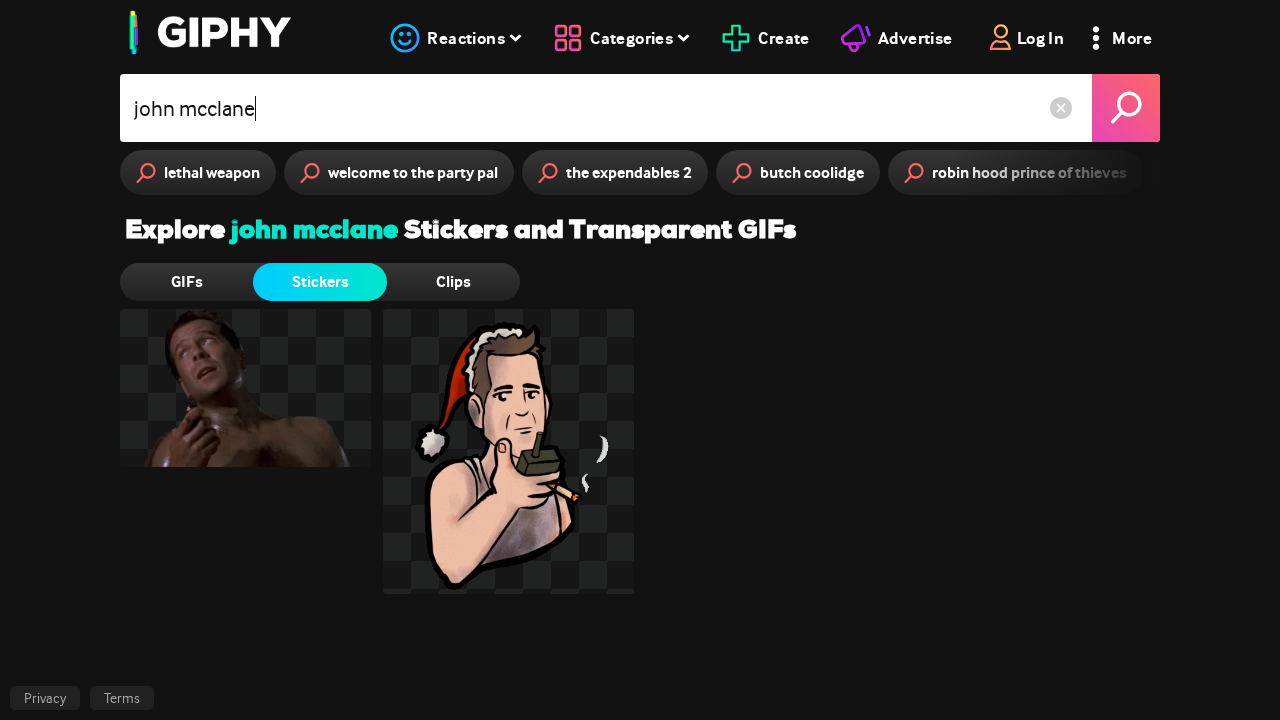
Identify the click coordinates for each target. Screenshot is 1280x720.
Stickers (320, 281)
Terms (122, 698)
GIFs (187, 281)
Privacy (45, 698)
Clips (453, 281)
